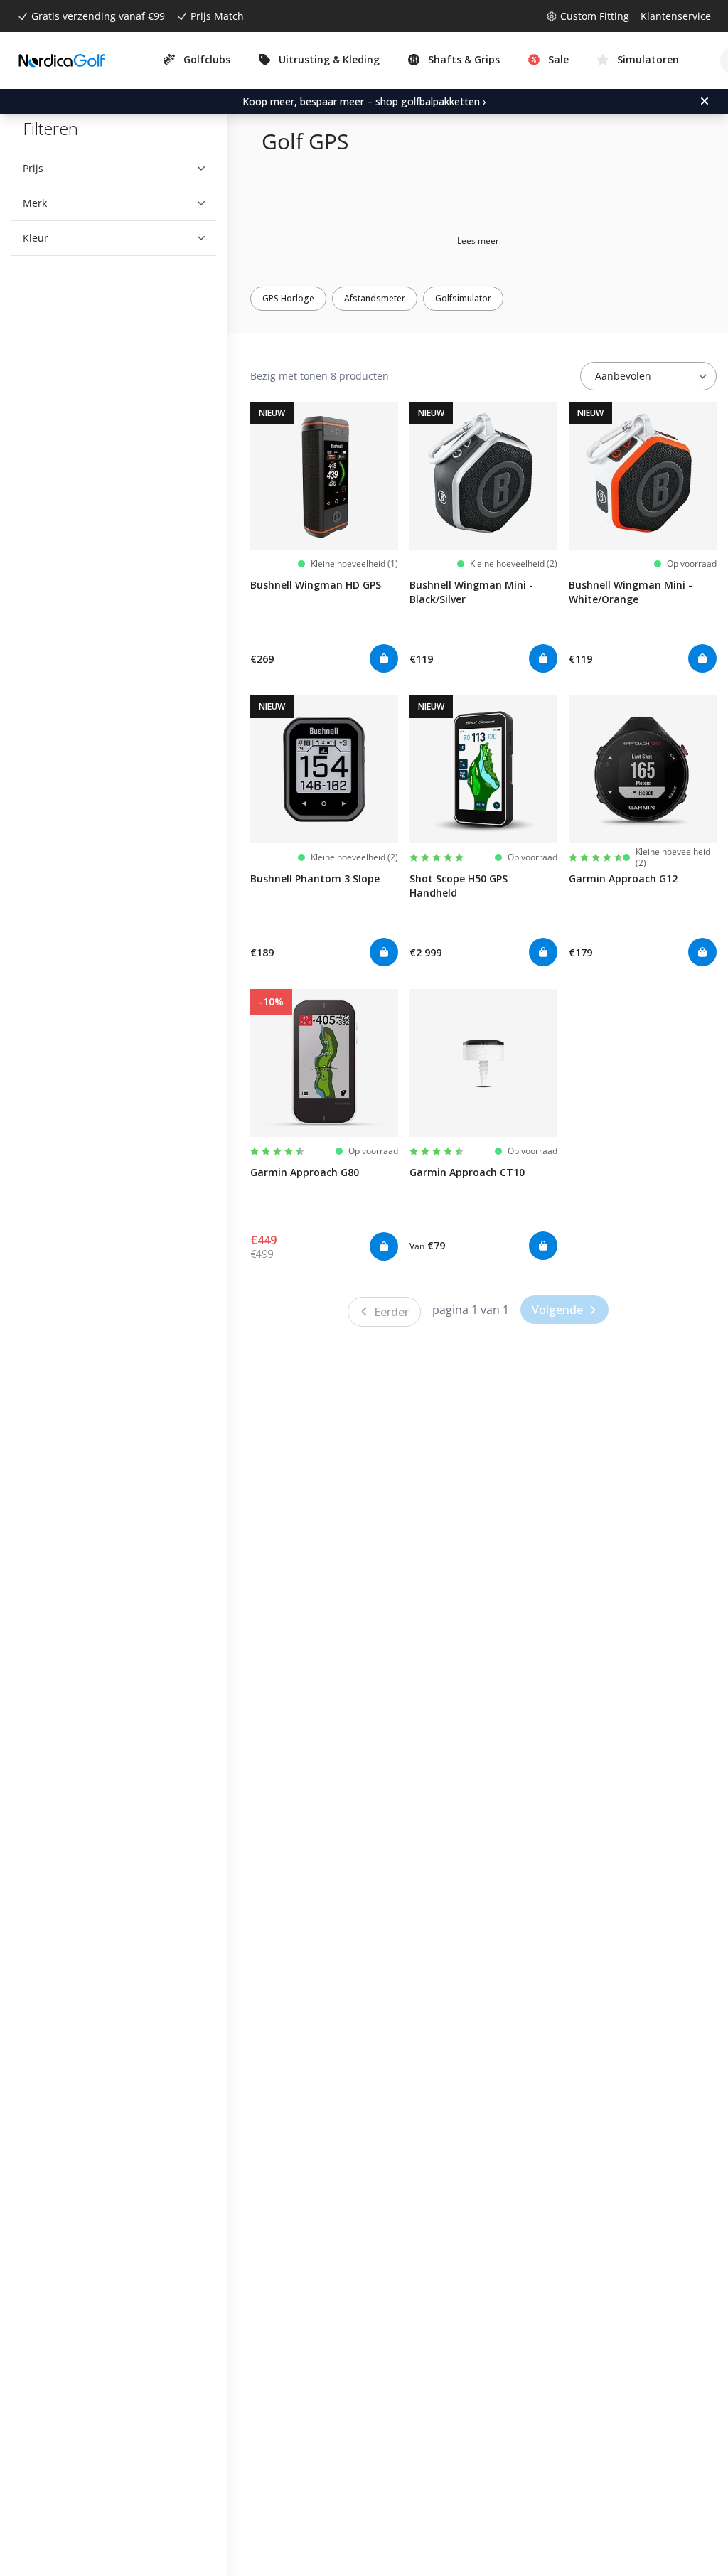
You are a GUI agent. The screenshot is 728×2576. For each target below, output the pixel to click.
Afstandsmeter (375, 298)
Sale (558, 59)
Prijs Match (217, 16)
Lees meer (478, 241)
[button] (108, 169)
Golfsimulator (463, 298)
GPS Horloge (288, 298)
